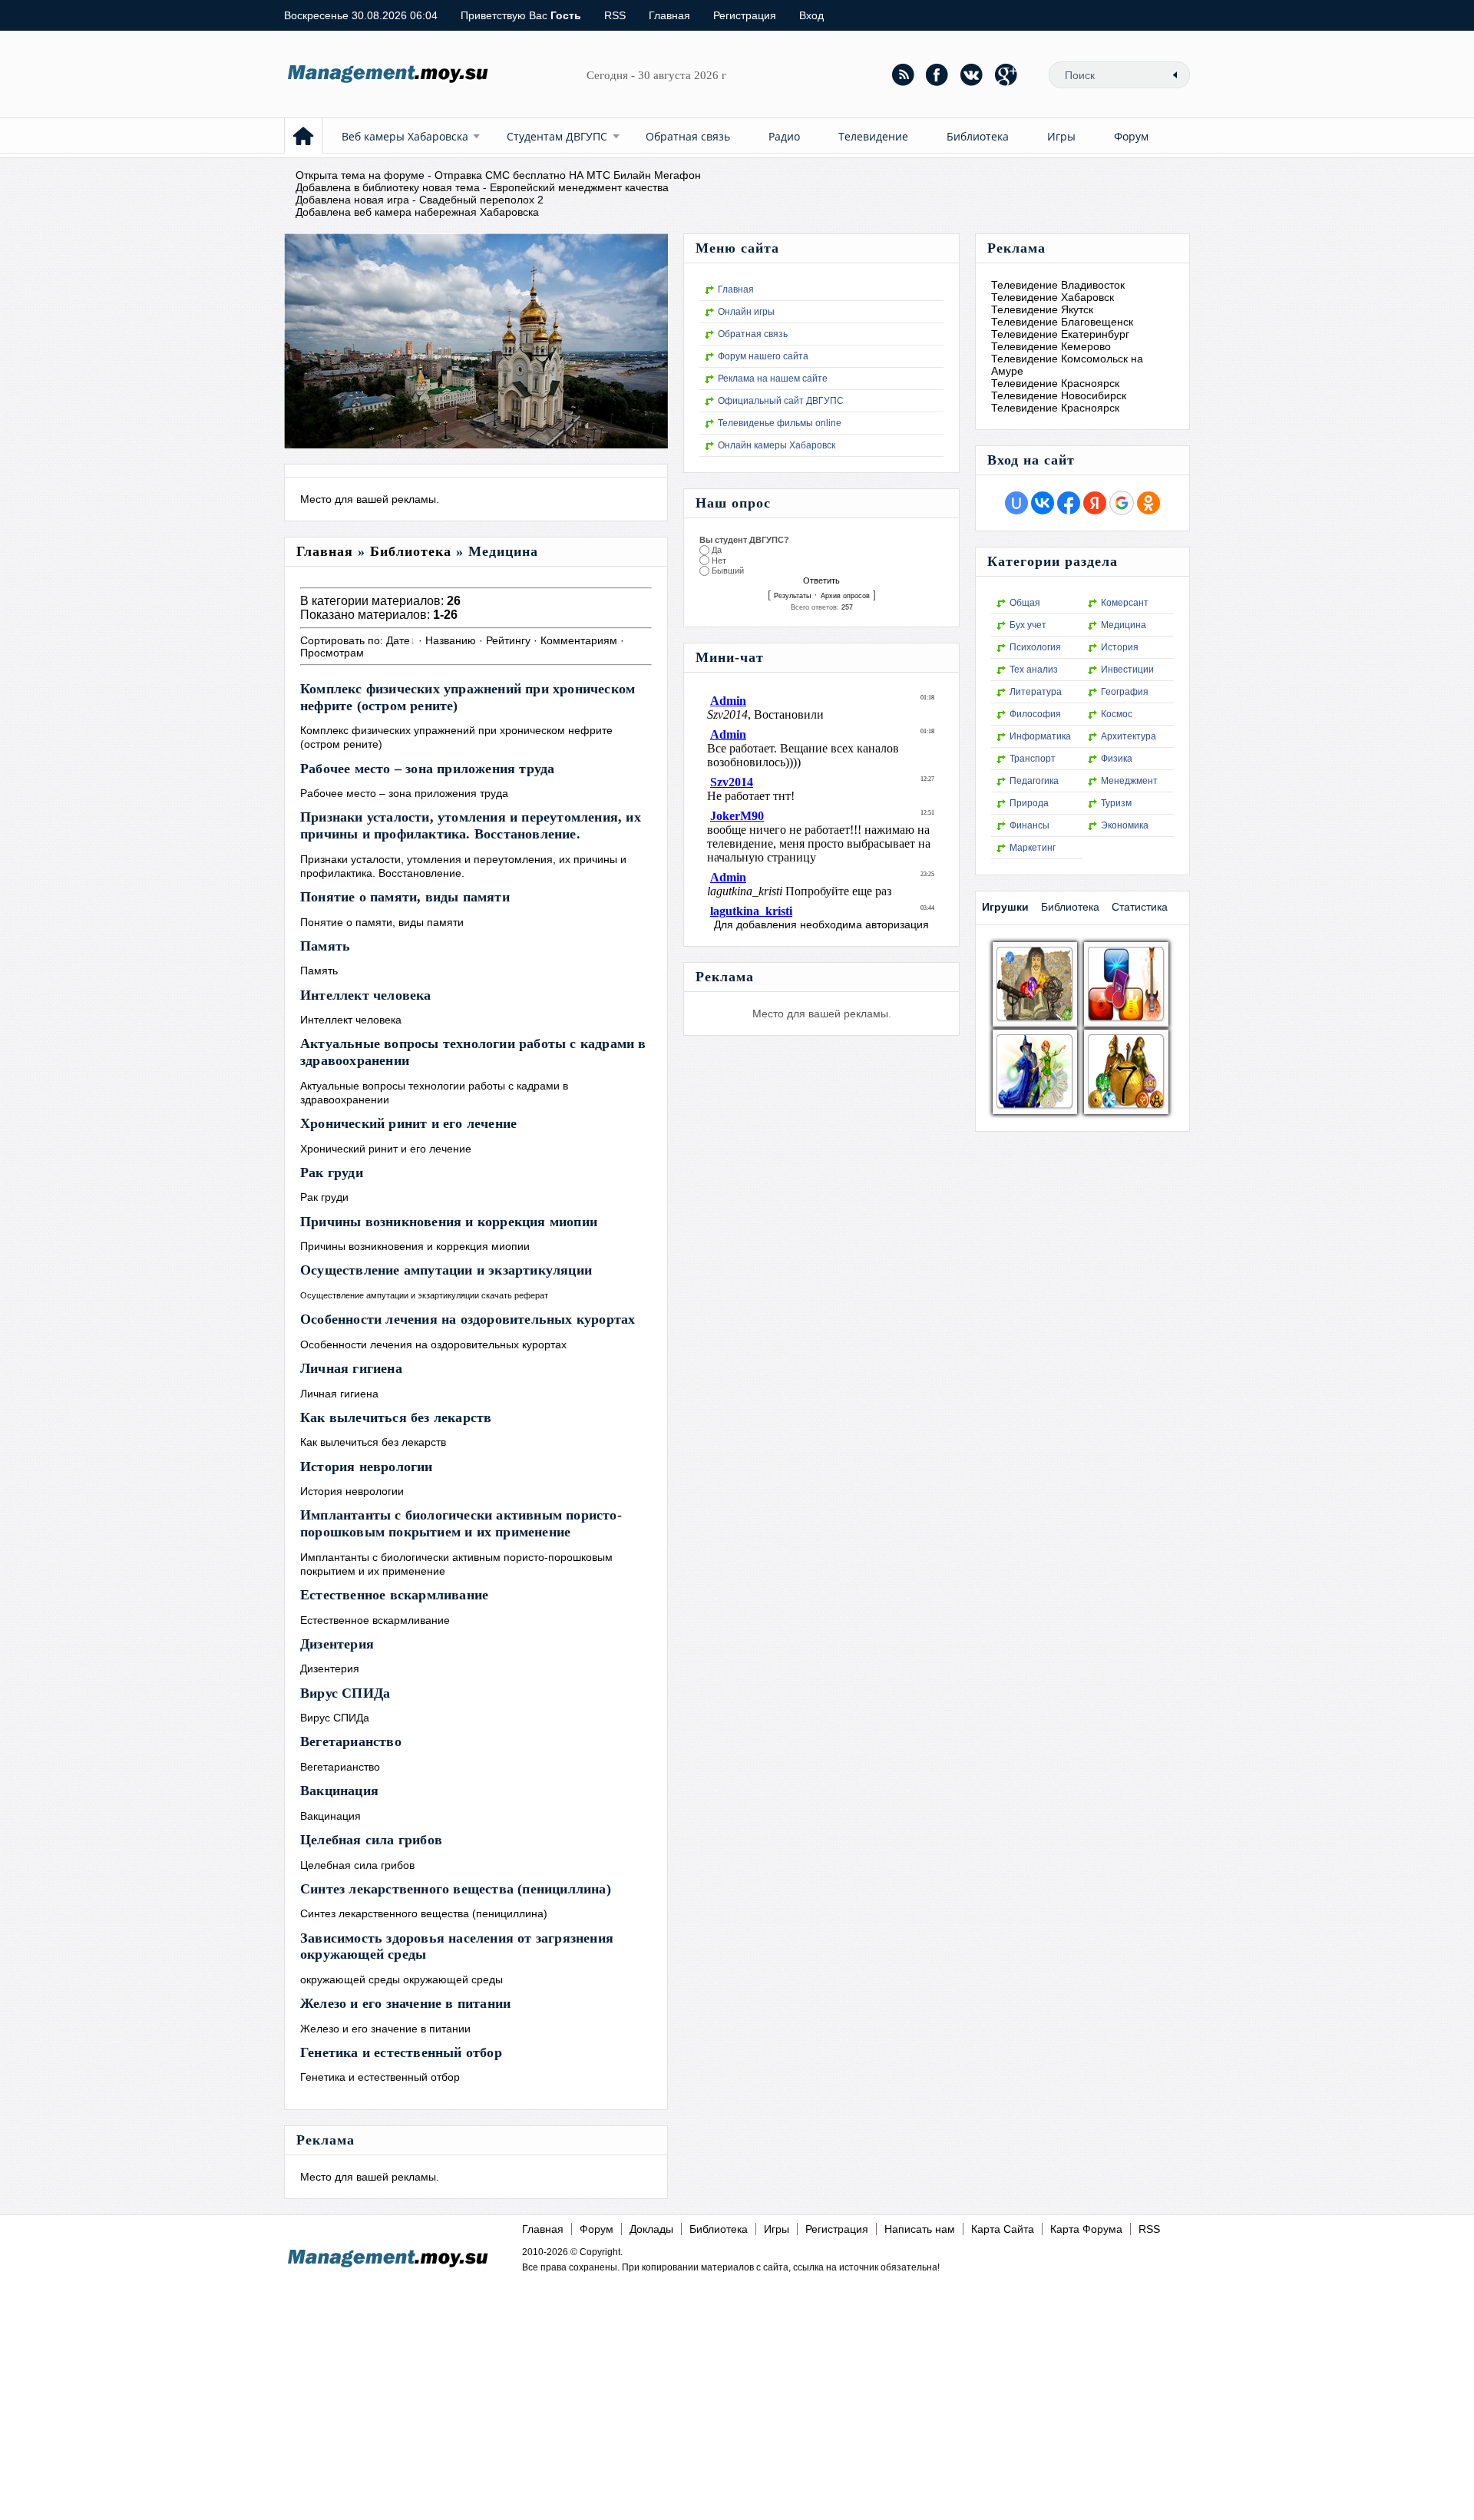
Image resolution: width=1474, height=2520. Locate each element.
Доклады (651, 2229)
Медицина (1124, 625)
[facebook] (937, 74)
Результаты (792, 596)
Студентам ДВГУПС (557, 136)
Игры (1061, 136)
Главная (669, 15)
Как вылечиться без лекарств (396, 1417)
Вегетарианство (351, 1741)
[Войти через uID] (1016, 503)
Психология (1035, 647)
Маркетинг (1033, 848)
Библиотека (978, 136)
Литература (1036, 692)
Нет (719, 561)
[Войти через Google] (1122, 503)
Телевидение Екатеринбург (1060, 334)
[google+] (1006, 74)
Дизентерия (337, 1644)
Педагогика (1034, 781)
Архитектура (1129, 736)
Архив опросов (845, 596)
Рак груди (332, 1172)
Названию (451, 640)
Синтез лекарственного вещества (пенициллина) (456, 1889)
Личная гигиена (351, 1368)
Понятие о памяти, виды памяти (405, 897)
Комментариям (579, 640)
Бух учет (1028, 625)
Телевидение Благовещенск (1062, 322)
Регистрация (745, 15)
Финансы (1029, 825)
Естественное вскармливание (394, 1595)
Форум (1131, 136)
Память (325, 946)
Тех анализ (1034, 670)
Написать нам (920, 2229)
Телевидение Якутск (1042, 309)
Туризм (1116, 803)
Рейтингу (508, 640)
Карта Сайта (1003, 2229)
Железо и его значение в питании (405, 2003)
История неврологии (367, 1467)
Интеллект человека (366, 995)
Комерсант (1125, 603)
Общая (1025, 603)
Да (717, 550)
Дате (398, 640)
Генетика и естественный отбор (401, 2052)
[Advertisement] (731, 2386)
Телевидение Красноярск (1055, 383)
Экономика (1125, 825)
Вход (811, 15)
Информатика (1040, 736)
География (1125, 692)
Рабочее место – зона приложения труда (427, 769)
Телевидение (873, 136)
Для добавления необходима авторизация (821, 924)
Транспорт (1033, 759)
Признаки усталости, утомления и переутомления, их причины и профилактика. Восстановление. (471, 825)
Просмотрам (332, 653)
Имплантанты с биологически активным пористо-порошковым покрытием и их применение (461, 1523)
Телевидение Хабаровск (1053, 297)
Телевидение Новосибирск (1059, 395)
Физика (1117, 759)
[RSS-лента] (903, 74)
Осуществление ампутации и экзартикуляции (446, 1270)
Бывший (728, 571)
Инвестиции (1127, 670)
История (1120, 647)
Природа (1029, 803)
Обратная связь (688, 136)
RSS (615, 15)
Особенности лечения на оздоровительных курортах (468, 1319)
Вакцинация (339, 1791)
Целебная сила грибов (371, 1840)
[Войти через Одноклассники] (1148, 503)
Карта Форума (1086, 2229)
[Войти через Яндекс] (1095, 503)
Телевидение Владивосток (1058, 285)
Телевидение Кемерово (1051, 346)
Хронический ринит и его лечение (408, 1123)
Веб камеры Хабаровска (405, 136)
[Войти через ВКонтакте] (1043, 503)
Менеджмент (1129, 781)
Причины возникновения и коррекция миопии (449, 1222)
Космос (1117, 714)
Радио (784, 136)
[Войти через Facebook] (1069, 503)
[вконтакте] (972, 74)
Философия (1035, 714)
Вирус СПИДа (345, 1693)
